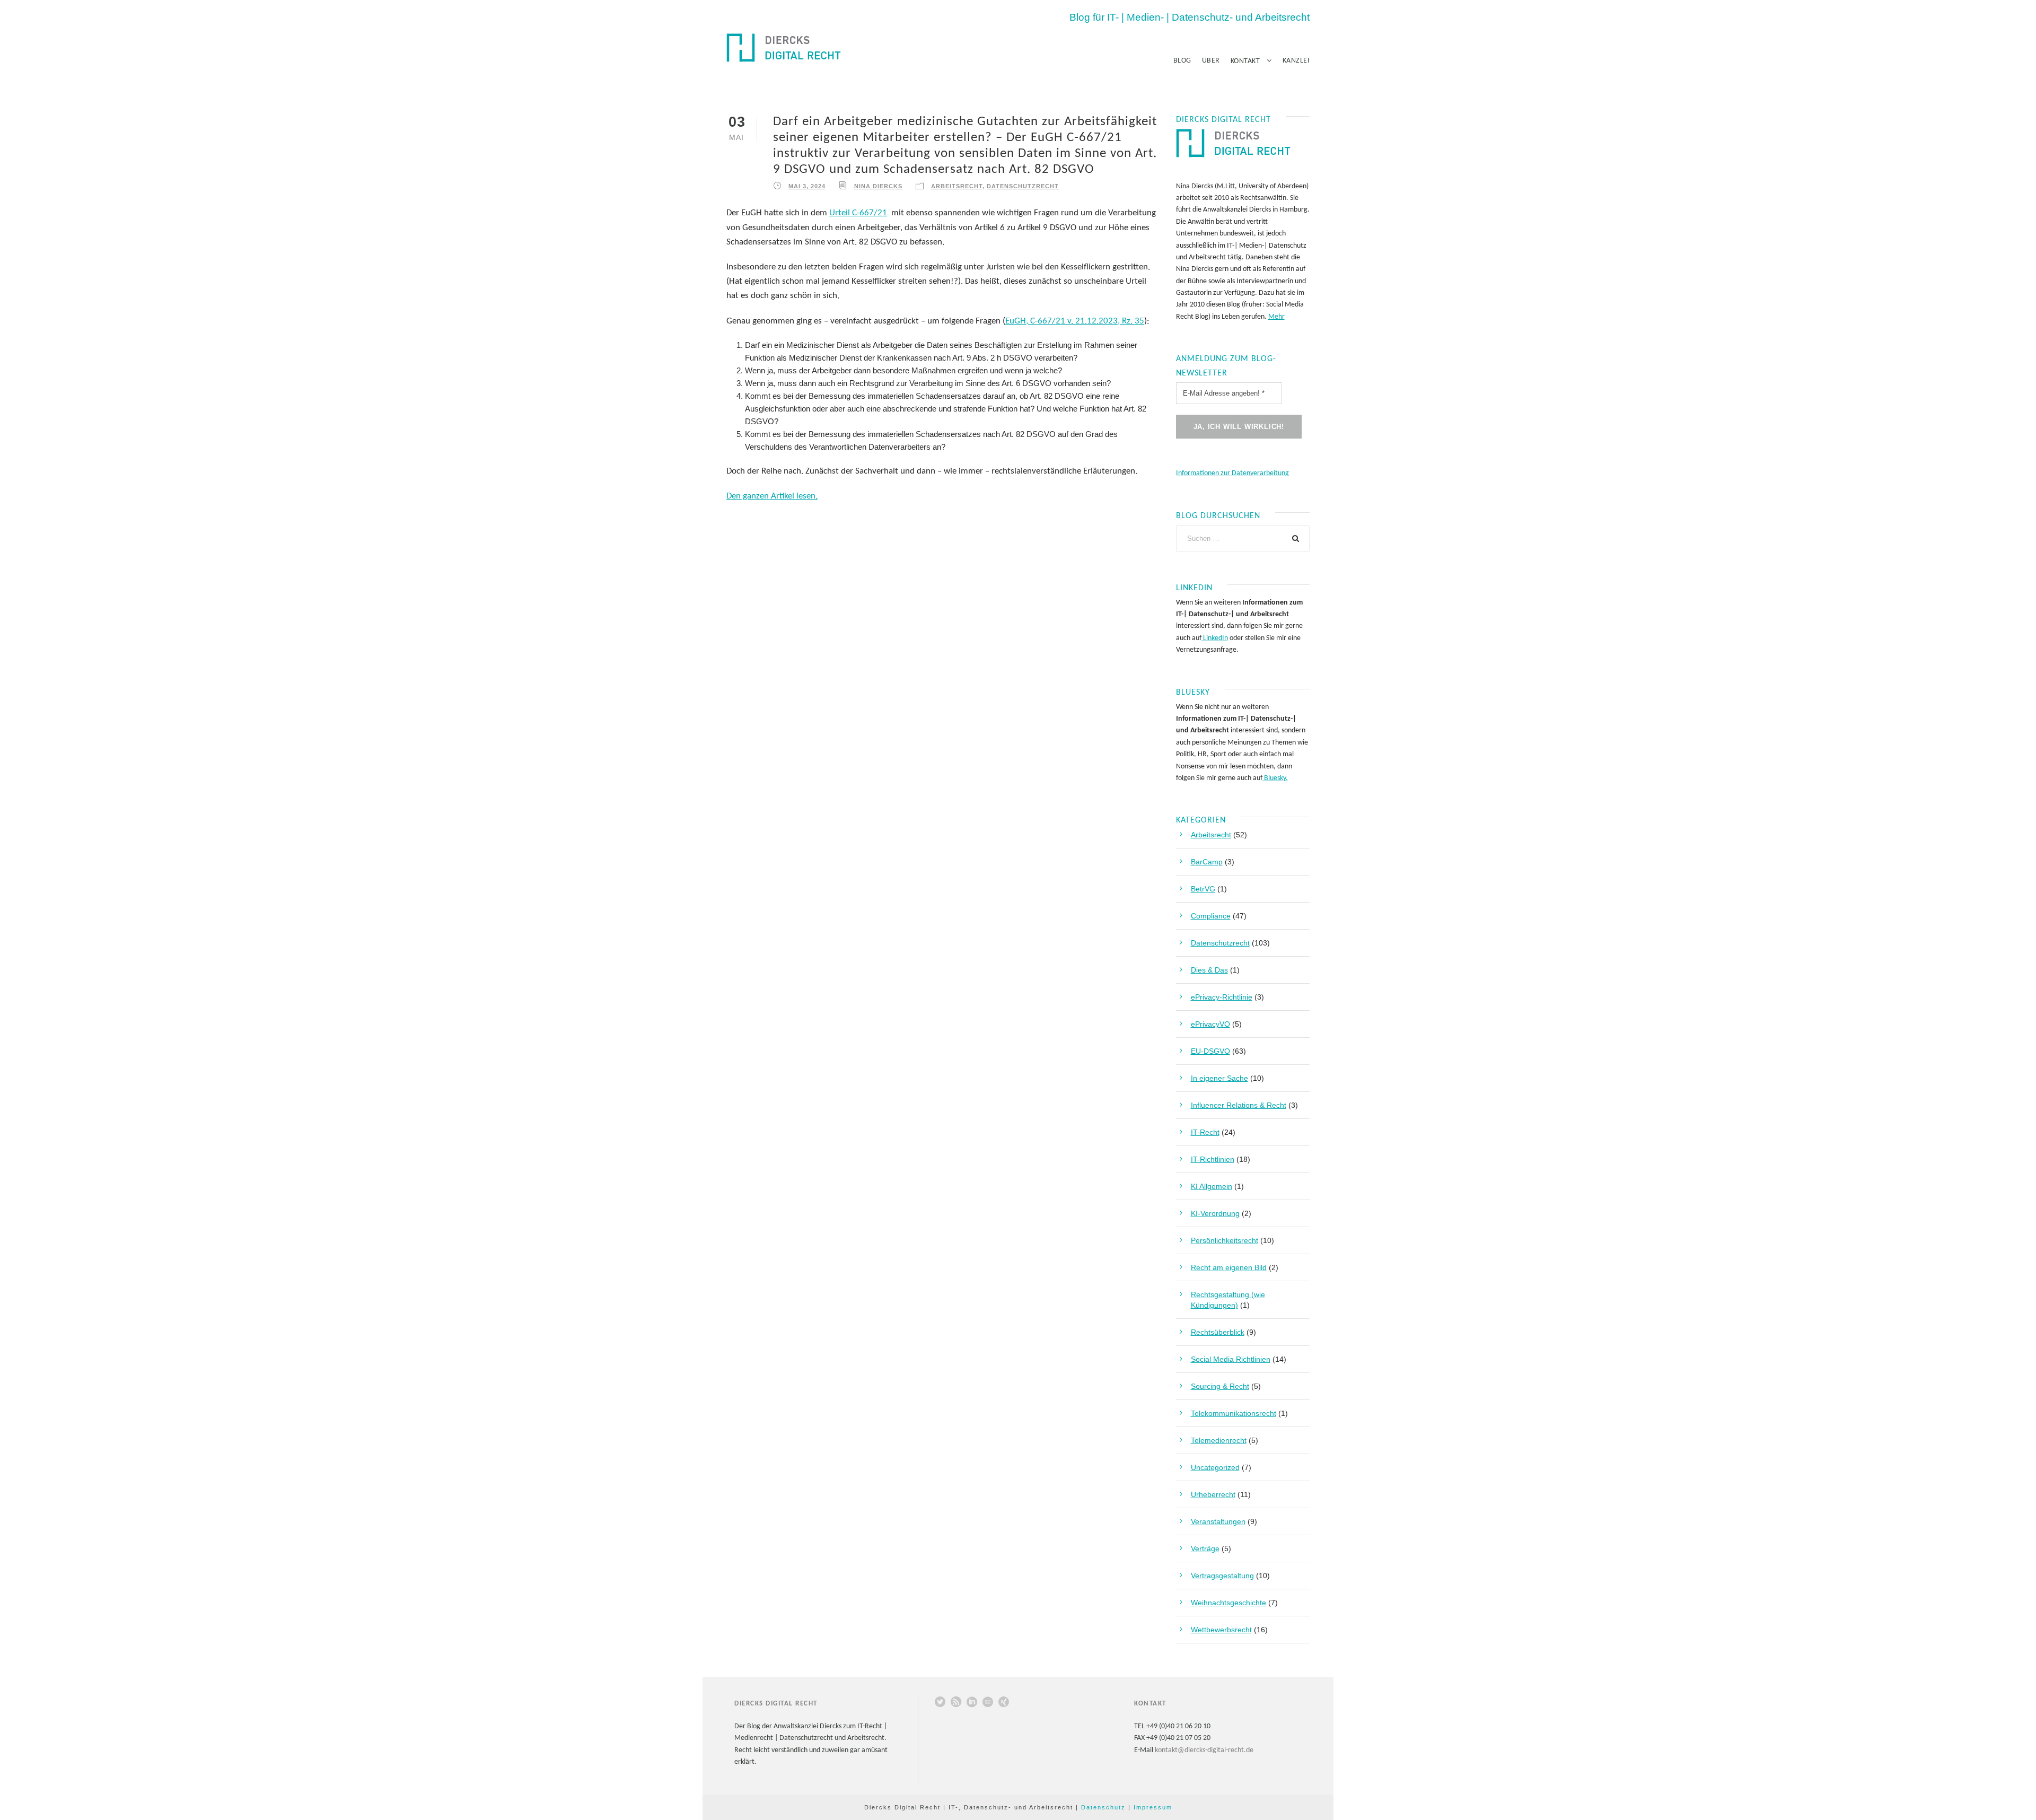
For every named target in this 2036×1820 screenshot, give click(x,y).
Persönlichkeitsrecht (1225, 1240)
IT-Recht (1205, 1132)
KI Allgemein (1212, 1186)
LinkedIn (1215, 638)
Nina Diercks (878, 186)
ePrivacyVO (1210, 1024)
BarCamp (1207, 862)
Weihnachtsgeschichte (1228, 1603)
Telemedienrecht (1219, 1440)
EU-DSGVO (1210, 1051)
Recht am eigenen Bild (1229, 1267)
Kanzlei (1296, 61)
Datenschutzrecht (1023, 186)
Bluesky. (1275, 778)
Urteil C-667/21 (858, 213)
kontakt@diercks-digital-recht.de (1204, 1750)
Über (1211, 61)
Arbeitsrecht (957, 186)
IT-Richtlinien (1213, 1159)
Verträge (1205, 1548)
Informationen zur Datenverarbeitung (1232, 473)
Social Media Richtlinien (1231, 1359)
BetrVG (1203, 889)
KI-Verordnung (1215, 1213)
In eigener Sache (1219, 1078)
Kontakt (1245, 61)
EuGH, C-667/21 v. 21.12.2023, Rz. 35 (1075, 321)
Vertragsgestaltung (1222, 1576)
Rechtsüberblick (1218, 1332)
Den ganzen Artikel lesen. (772, 496)
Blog (1182, 61)
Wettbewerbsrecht (1221, 1630)
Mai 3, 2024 (807, 186)
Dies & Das (1209, 970)
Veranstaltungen (1218, 1521)
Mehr (1276, 317)
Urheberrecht (1213, 1494)
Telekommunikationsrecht (1234, 1413)
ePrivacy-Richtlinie (1222, 997)
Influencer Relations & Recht (1239, 1105)
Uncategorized (1215, 1467)
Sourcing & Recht (1220, 1386)
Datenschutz (1103, 1807)
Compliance (1211, 916)
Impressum (1153, 1807)
